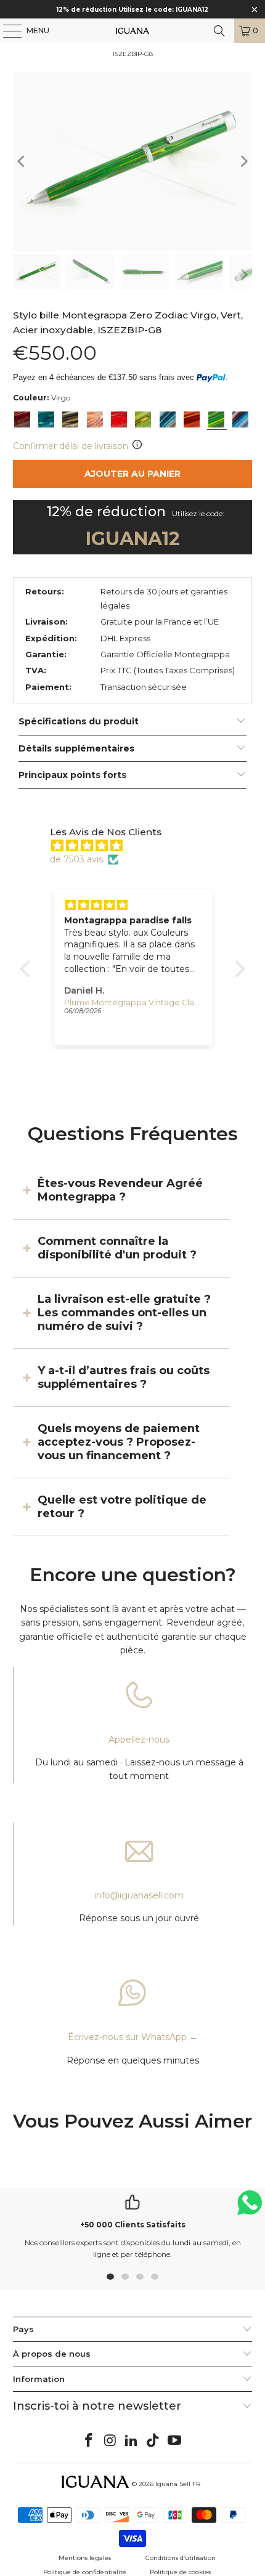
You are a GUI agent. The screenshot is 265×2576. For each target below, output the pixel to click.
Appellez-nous (139, 1740)
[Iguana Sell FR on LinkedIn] (132, 2441)
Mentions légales (85, 2558)
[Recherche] (219, 31)
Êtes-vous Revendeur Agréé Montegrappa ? (120, 1190)
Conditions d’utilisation (181, 2558)
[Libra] (240, 419)
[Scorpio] (22, 419)
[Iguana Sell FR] (133, 31)
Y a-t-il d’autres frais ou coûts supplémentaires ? (124, 1377)
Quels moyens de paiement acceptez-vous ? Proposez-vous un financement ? (119, 1442)
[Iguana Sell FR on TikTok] (153, 2441)
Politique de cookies (180, 2572)
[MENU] (6, 31)
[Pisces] (95, 419)
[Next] (243, 161)
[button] (28, 968)
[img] (139, 846)
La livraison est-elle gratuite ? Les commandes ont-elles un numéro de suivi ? (124, 1313)
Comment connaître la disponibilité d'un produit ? (117, 1248)
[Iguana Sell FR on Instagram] (110, 2441)
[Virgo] (216, 419)
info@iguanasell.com (139, 1895)
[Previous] (22, 161)
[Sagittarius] (46, 419)
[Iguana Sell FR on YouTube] (175, 2441)
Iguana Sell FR (178, 2484)
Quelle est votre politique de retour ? (122, 1507)
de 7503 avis (76, 859)
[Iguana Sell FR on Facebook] (89, 2441)
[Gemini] (143, 419)
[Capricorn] (70, 419)
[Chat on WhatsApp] (250, 2208)
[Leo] (192, 419)
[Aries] (119, 419)
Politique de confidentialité (85, 2572)
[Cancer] (168, 419)
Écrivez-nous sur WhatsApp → (133, 2037)
